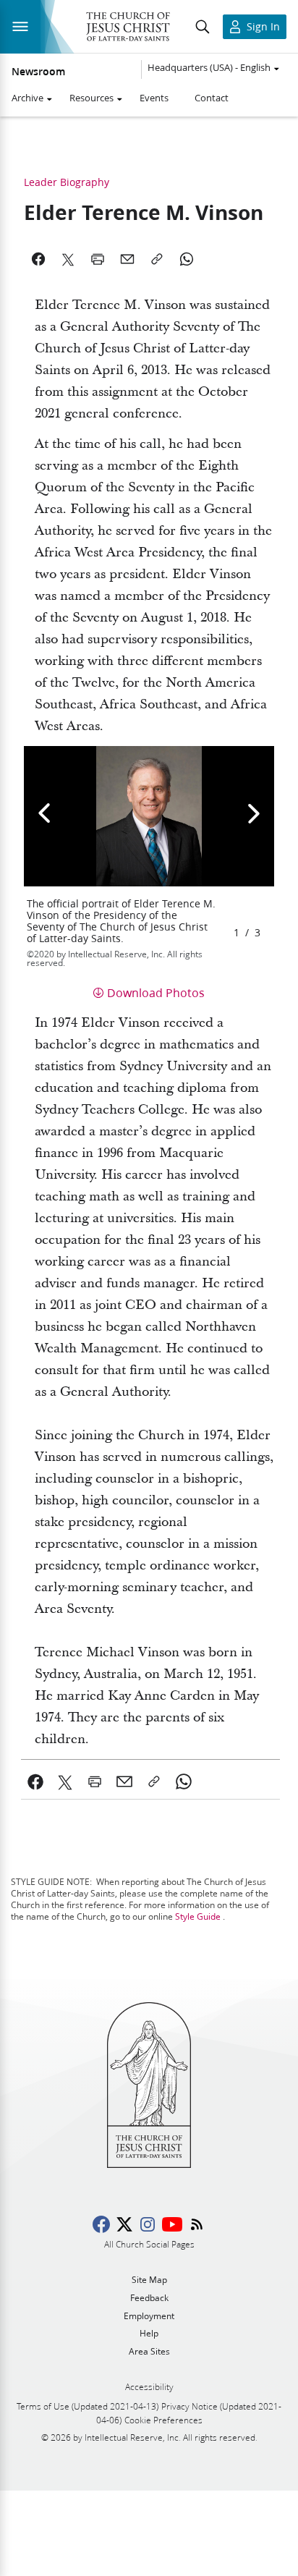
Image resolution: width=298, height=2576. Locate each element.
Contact (212, 98)
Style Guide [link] (198, 1916)
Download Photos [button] (156, 992)
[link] (36, 1781)
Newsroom (38, 72)
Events (154, 98)
